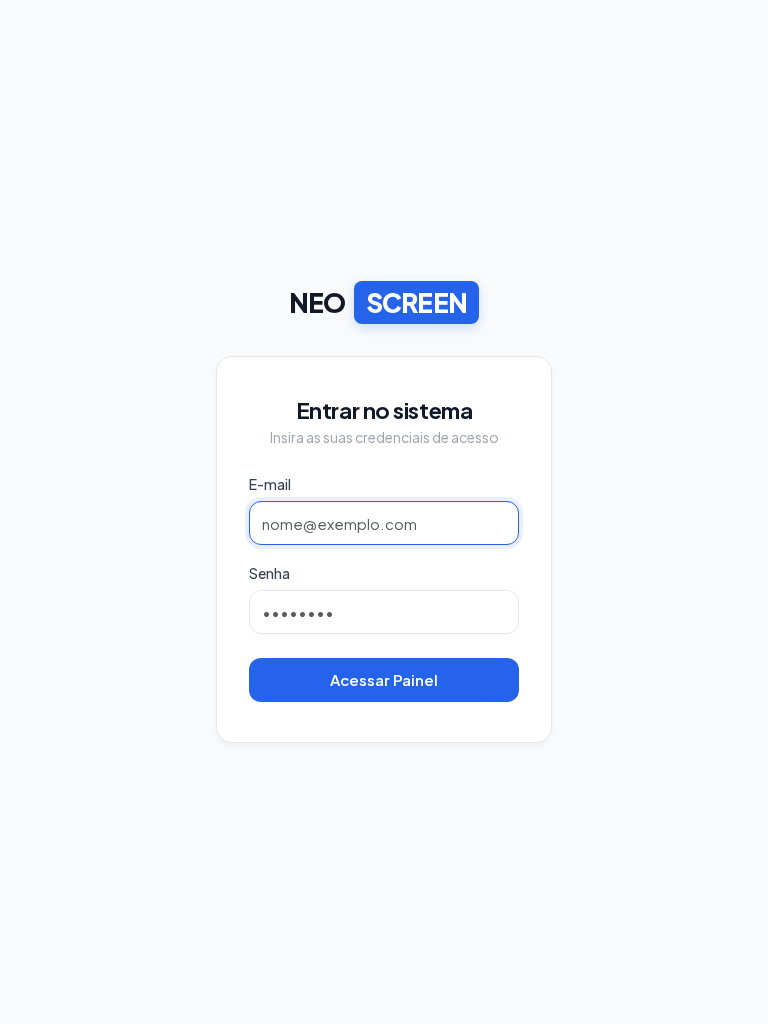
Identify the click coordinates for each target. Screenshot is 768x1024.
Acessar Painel (384, 679)
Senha (269, 573)
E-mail (270, 484)
